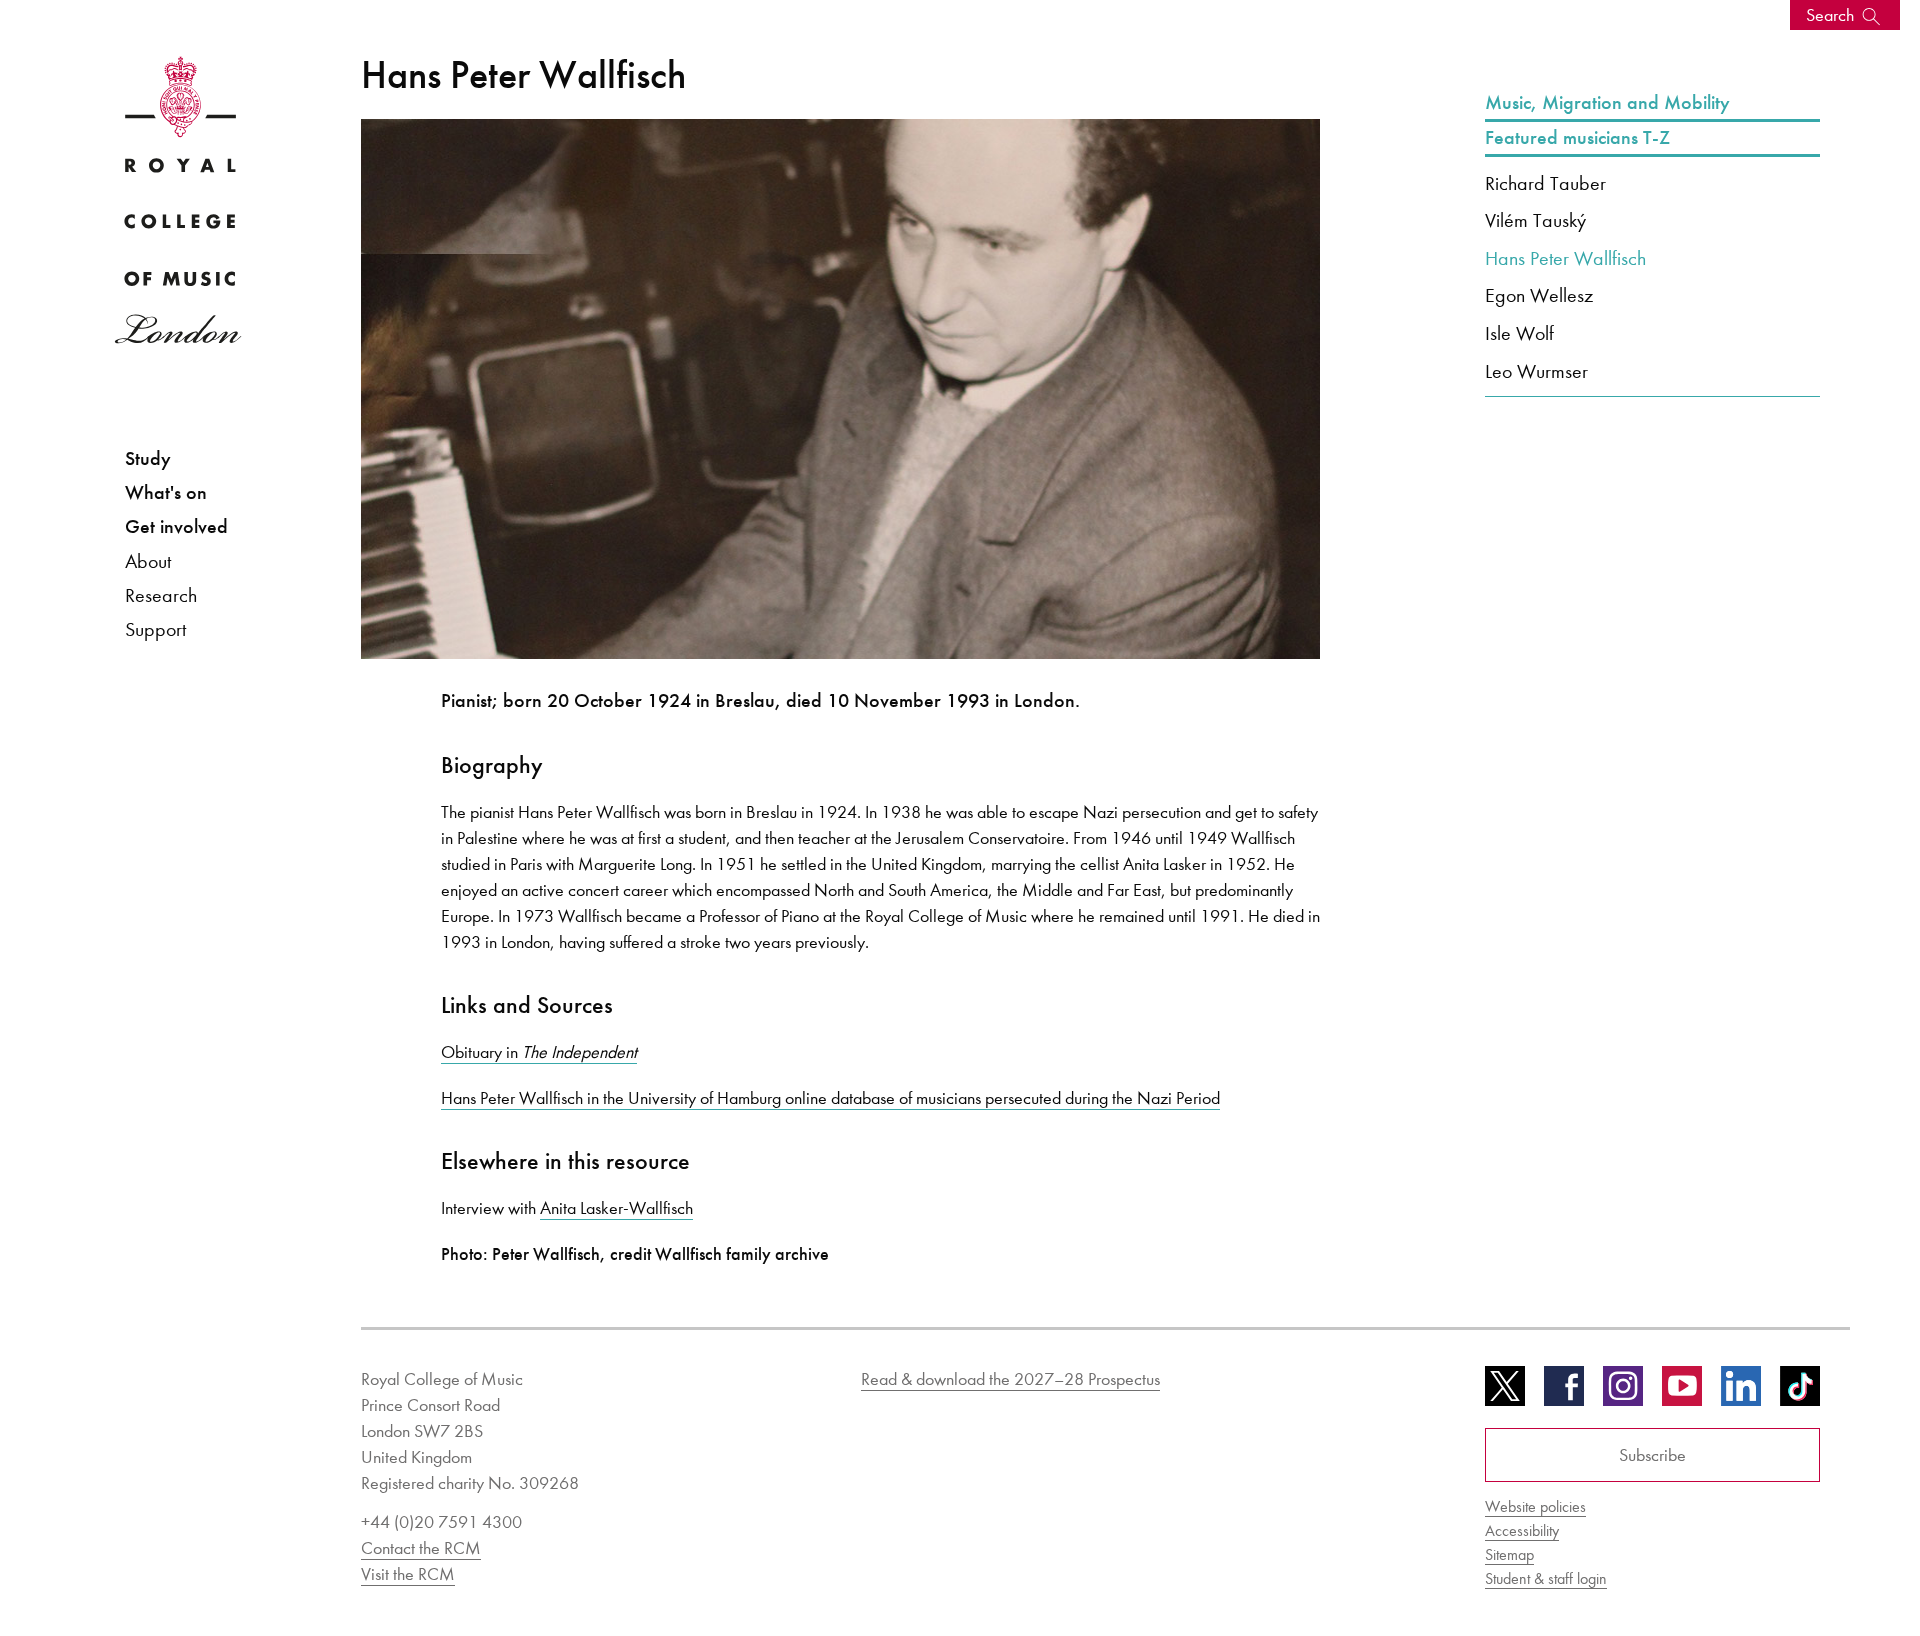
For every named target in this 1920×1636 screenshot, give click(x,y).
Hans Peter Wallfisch (1565, 258)
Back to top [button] (1807, 1560)
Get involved (176, 526)
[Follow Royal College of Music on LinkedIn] (1741, 1393)
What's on (166, 492)
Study (148, 458)
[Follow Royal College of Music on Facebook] (1564, 1393)
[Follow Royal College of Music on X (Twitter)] (1505, 1393)
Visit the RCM (408, 1574)
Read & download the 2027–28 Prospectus (1010, 1379)
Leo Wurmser (1536, 371)
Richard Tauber (1545, 183)
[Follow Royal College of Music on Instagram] (1623, 1393)
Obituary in (539, 1052)
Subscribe (1652, 1455)
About (148, 561)
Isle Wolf (1519, 333)
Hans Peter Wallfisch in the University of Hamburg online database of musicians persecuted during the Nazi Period (830, 1098)
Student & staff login (1546, 1578)
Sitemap (1509, 1554)
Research (161, 595)
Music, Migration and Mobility (1607, 103)
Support (155, 629)
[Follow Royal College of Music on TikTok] (1800, 1393)
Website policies (1535, 1506)
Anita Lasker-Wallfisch (616, 1208)
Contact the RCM (421, 1548)
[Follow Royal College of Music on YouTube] (1682, 1393)
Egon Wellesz (1539, 295)
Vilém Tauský (1535, 220)
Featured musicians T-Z (1577, 138)
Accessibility (1522, 1530)
